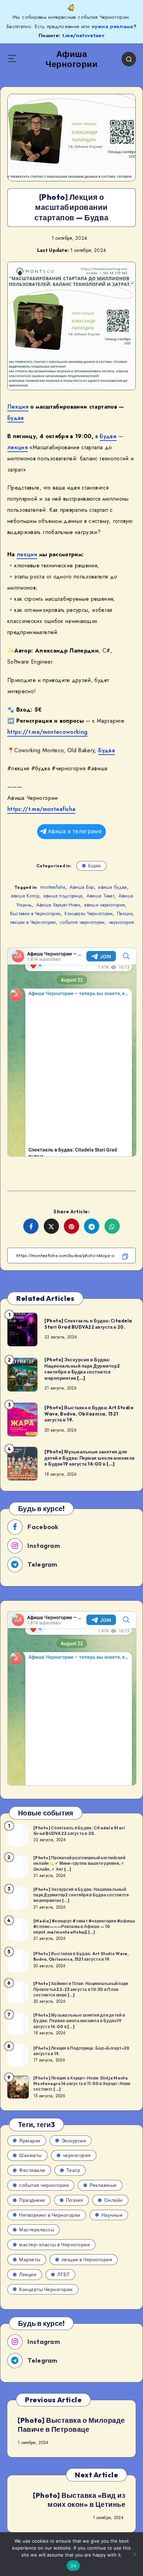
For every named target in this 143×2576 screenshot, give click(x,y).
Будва (16, 418)
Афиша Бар (82, 887)
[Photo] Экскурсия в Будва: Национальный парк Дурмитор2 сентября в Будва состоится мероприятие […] (82, 1369)
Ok (73, 2566)
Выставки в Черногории (35, 913)
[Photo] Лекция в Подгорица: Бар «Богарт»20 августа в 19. (82, 2051)
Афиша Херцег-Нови (58, 905)
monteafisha (53, 887)
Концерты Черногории (89, 913)
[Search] (129, 59)
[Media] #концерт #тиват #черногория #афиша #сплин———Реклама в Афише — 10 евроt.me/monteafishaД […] (84, 1926)
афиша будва (112, 887)
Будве (108, 436)
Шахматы (31, 2155)
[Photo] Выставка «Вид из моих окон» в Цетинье (79, 2500)
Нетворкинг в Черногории (50, 2215)
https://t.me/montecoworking (47, 732)
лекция (18, 447)
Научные (112, 2215)
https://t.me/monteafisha (41, 809)
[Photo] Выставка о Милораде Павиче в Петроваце (71, 2425)
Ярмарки (30, 2141)
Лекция (18, 407)
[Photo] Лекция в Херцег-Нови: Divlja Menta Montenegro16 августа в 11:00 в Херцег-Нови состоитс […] (82, 2083)
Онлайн (113, 2200)
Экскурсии (74, 2141)
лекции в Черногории (33, 922)
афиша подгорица (63, 896)
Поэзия (75, 2200)
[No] (134, 2554)
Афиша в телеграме (75, 831)
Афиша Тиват (100, 896)
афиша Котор (25, 896)
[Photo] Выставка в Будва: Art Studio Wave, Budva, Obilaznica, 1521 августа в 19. (89, 1414)
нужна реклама (112, 26)
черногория (121, 922)
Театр (73, 2170)
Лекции (125, 913)
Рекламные (103, 2185)
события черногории (82, 922)
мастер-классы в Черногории (54, 2245)
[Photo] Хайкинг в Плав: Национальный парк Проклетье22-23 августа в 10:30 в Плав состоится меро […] (81, 1989)
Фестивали (32, 2170)
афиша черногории (105, 905)
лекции (27, 554)
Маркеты (30, 2259)
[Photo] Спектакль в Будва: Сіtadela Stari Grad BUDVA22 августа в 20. (88, 1324)
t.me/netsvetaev (83, 35)
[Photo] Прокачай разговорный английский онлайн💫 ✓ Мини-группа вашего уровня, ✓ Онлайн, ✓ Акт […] (79, 1863)
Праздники (32, 2200)
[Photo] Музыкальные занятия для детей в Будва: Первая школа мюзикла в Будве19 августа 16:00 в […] (90, 1458)
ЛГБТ (64, 2274)
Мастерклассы (37, 2230)
